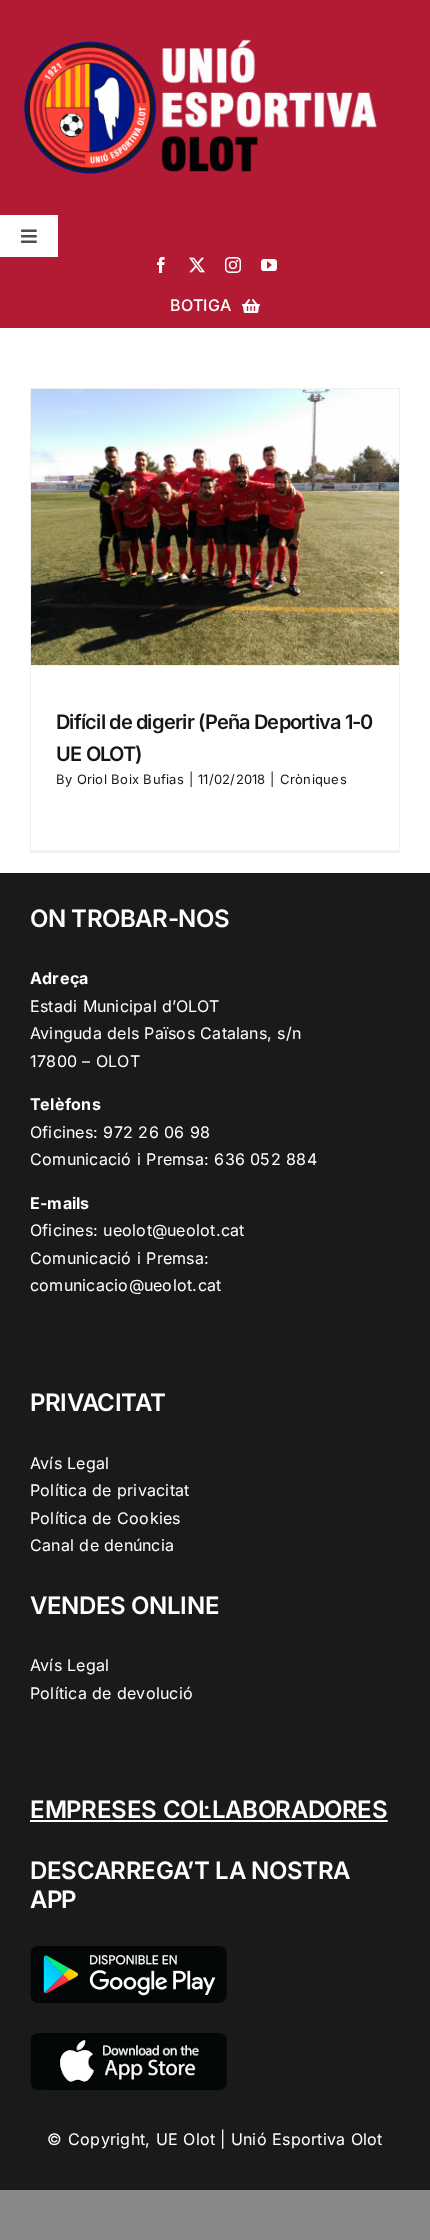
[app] (128, 2041)
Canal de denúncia (102, 1545)
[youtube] (269, 265)
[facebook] (161, 265)
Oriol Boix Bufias (130, 779)
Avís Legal (69, 1463)
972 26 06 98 (156, 1132)
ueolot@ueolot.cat (173, 1230)
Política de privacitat (109, 1490)
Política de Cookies (105, 1518)
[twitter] (197, 265)
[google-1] (128, 1954)
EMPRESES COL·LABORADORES (209, 1809)
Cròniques (313, 779)
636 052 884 (265, 1159)
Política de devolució (111, 1693)
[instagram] (233, 265)
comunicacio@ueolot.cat (125, 1285)
